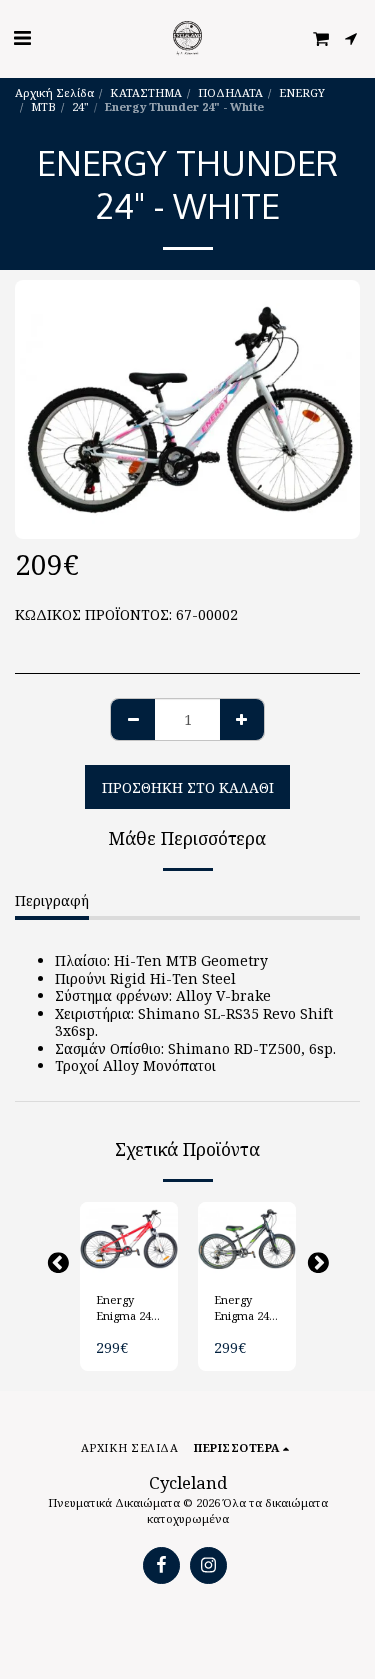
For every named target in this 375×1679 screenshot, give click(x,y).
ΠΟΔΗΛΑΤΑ (230, 92)
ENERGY (302, 92)
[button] (22, 37)
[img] (129, 1239)
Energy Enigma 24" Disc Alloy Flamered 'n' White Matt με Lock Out (126, 1309)
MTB (43, 106)
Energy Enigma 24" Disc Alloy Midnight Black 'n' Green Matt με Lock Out (246, 1309)
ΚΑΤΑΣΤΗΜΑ (146, 92)
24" (80, 106)
